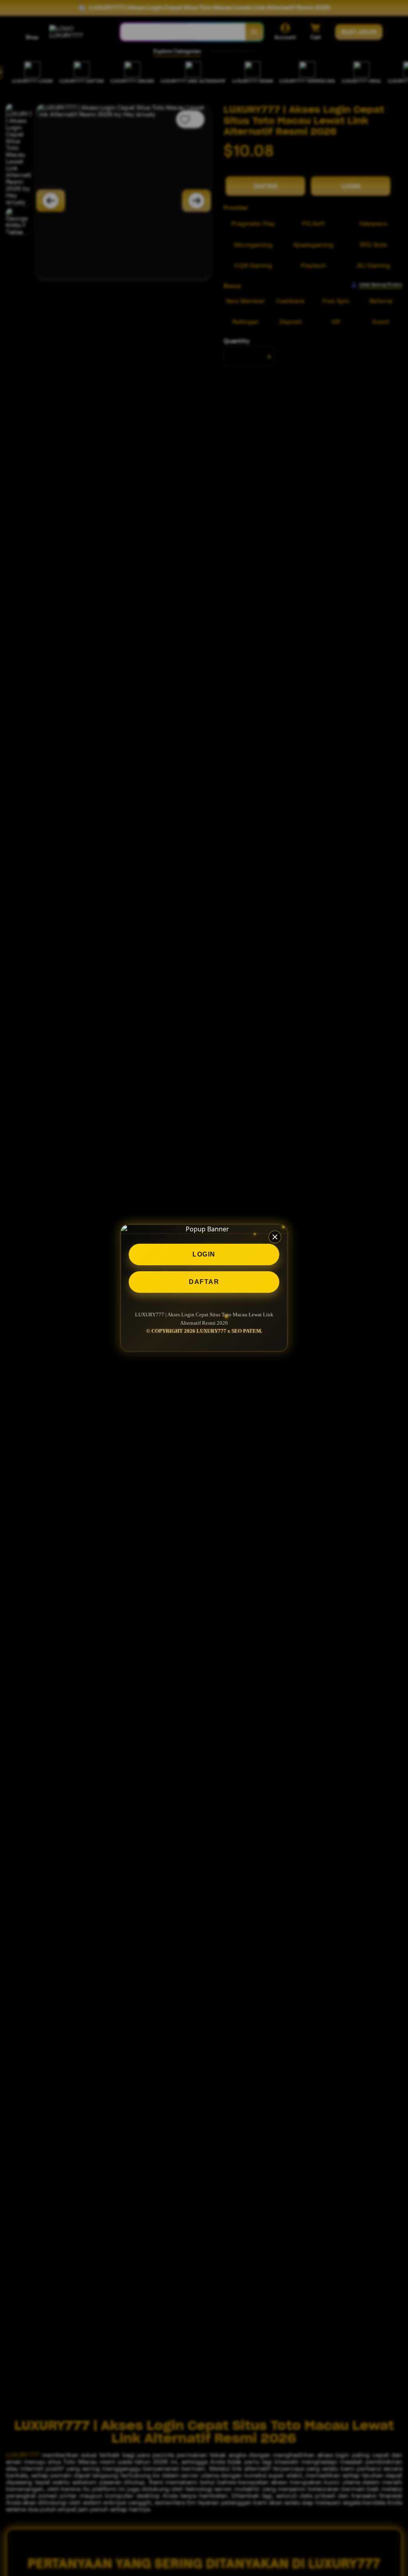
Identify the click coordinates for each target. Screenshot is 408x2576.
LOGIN (204, 1254)
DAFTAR (204, 1282)
